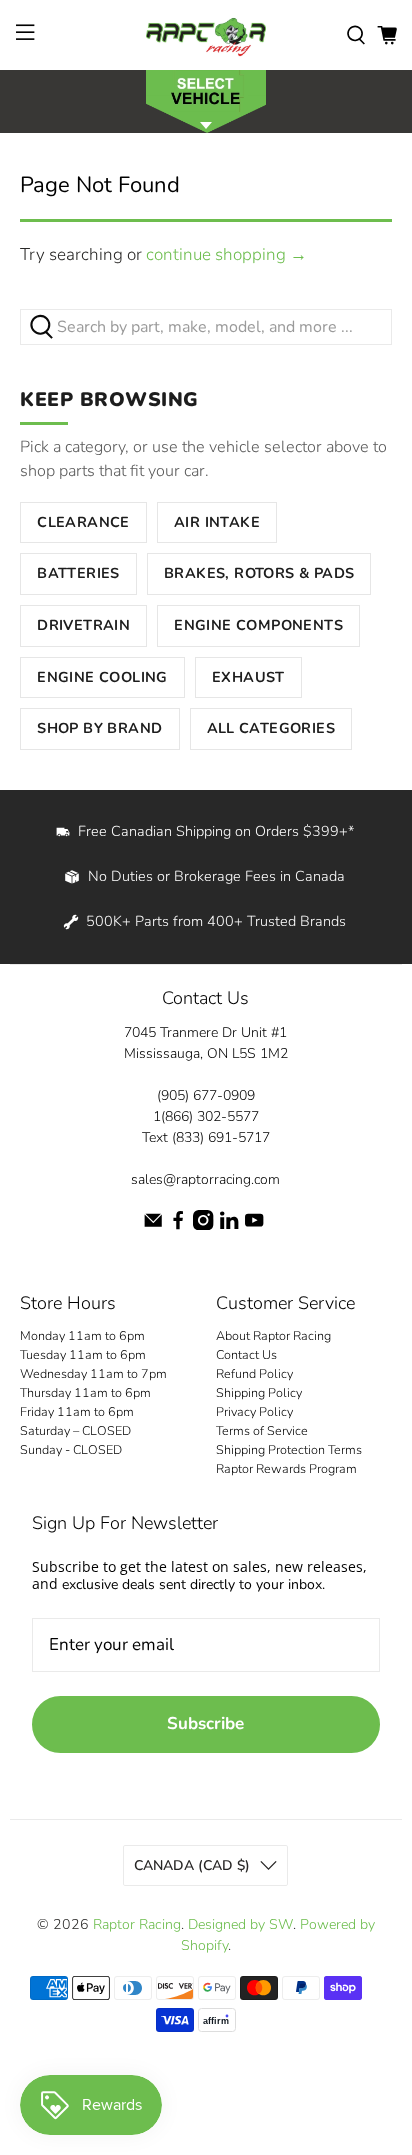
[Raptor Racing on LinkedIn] (229, 1225)
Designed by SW (240, 1924)
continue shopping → (226, 254)
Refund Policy (254, 1373)
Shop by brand (99, 728)
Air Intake (217, 522)
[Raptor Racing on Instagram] (203, 1225)
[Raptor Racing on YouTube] (254, 1225)
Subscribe (205, 1723)
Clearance (83, 522)
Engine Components (258, 625)
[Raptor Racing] (206, 35)
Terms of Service (262, 1430)
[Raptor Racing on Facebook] (178, 1225)
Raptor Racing (137, 1924)
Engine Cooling (102, 677)
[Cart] (387, 35)
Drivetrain (83, 625)
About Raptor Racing (273, 1335)
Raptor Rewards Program (286, 1468)
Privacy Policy (254, 1411)
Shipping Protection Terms (289, 1449)
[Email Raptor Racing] (153, 1225)
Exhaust (248, 677)
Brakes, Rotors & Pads (259, 573)
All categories (271, 728)
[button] (206, 99)
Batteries (78, 573)
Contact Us (246, 1354)
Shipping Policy (259, 1392)
